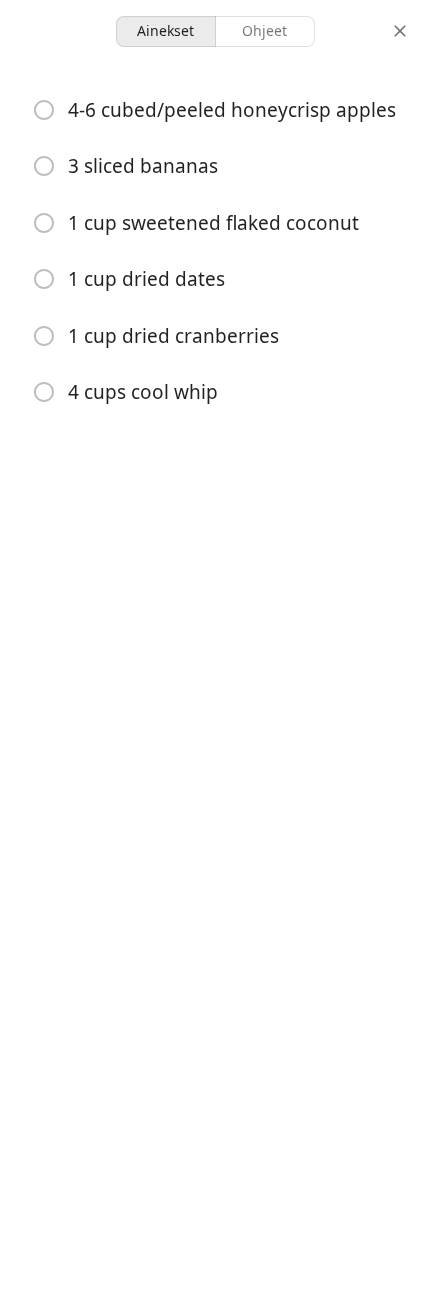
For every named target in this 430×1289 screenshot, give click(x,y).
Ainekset (165, 30)
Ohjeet (264, 30)
